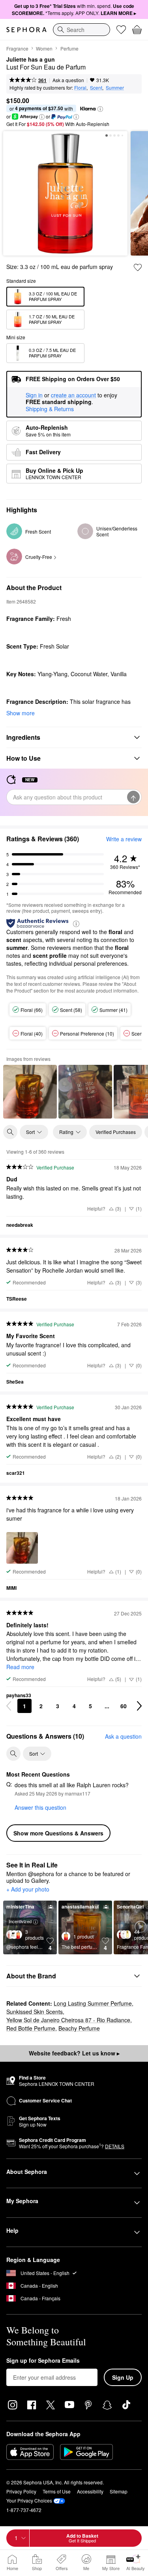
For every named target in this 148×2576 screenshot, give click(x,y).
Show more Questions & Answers (58, 1833)
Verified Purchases (116, 1132)
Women (44, 48)
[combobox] (81, 30)
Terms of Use (57, 2491)
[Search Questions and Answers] (13, 1754)
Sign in (34, 395)
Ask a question (68, 80)
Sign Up (123, 2377)
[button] (100, 109)
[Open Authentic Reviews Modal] (76, 923)
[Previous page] (9, 1706)
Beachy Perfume (79, 2028)
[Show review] (30, 1092)
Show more (21, 713)
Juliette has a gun (31, 60)
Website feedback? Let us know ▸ (74, 2053)
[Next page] (139, 1706)
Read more (20, 1667)
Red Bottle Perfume (31, 2028)
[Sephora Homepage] (26, 30)
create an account (73, 395)
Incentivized (20, 1921)
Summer (115, 87)
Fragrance (17, 48)
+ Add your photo (28, 1890)
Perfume (69, 48)
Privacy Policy (21, 2491)
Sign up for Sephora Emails (43, 2361)
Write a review (124, 839)
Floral (80, 87)
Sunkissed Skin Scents (35, 2012)
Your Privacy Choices (29, 2500)
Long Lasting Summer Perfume (93, 2003)
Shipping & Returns (50, 409)
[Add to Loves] (138, 267)
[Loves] (121, 30)
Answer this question (40, 1807)
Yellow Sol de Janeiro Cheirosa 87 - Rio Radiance (68, 2020)
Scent (96, 87)
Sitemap (119, 2491)
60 (124, 1706)
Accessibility (90, 2491)
